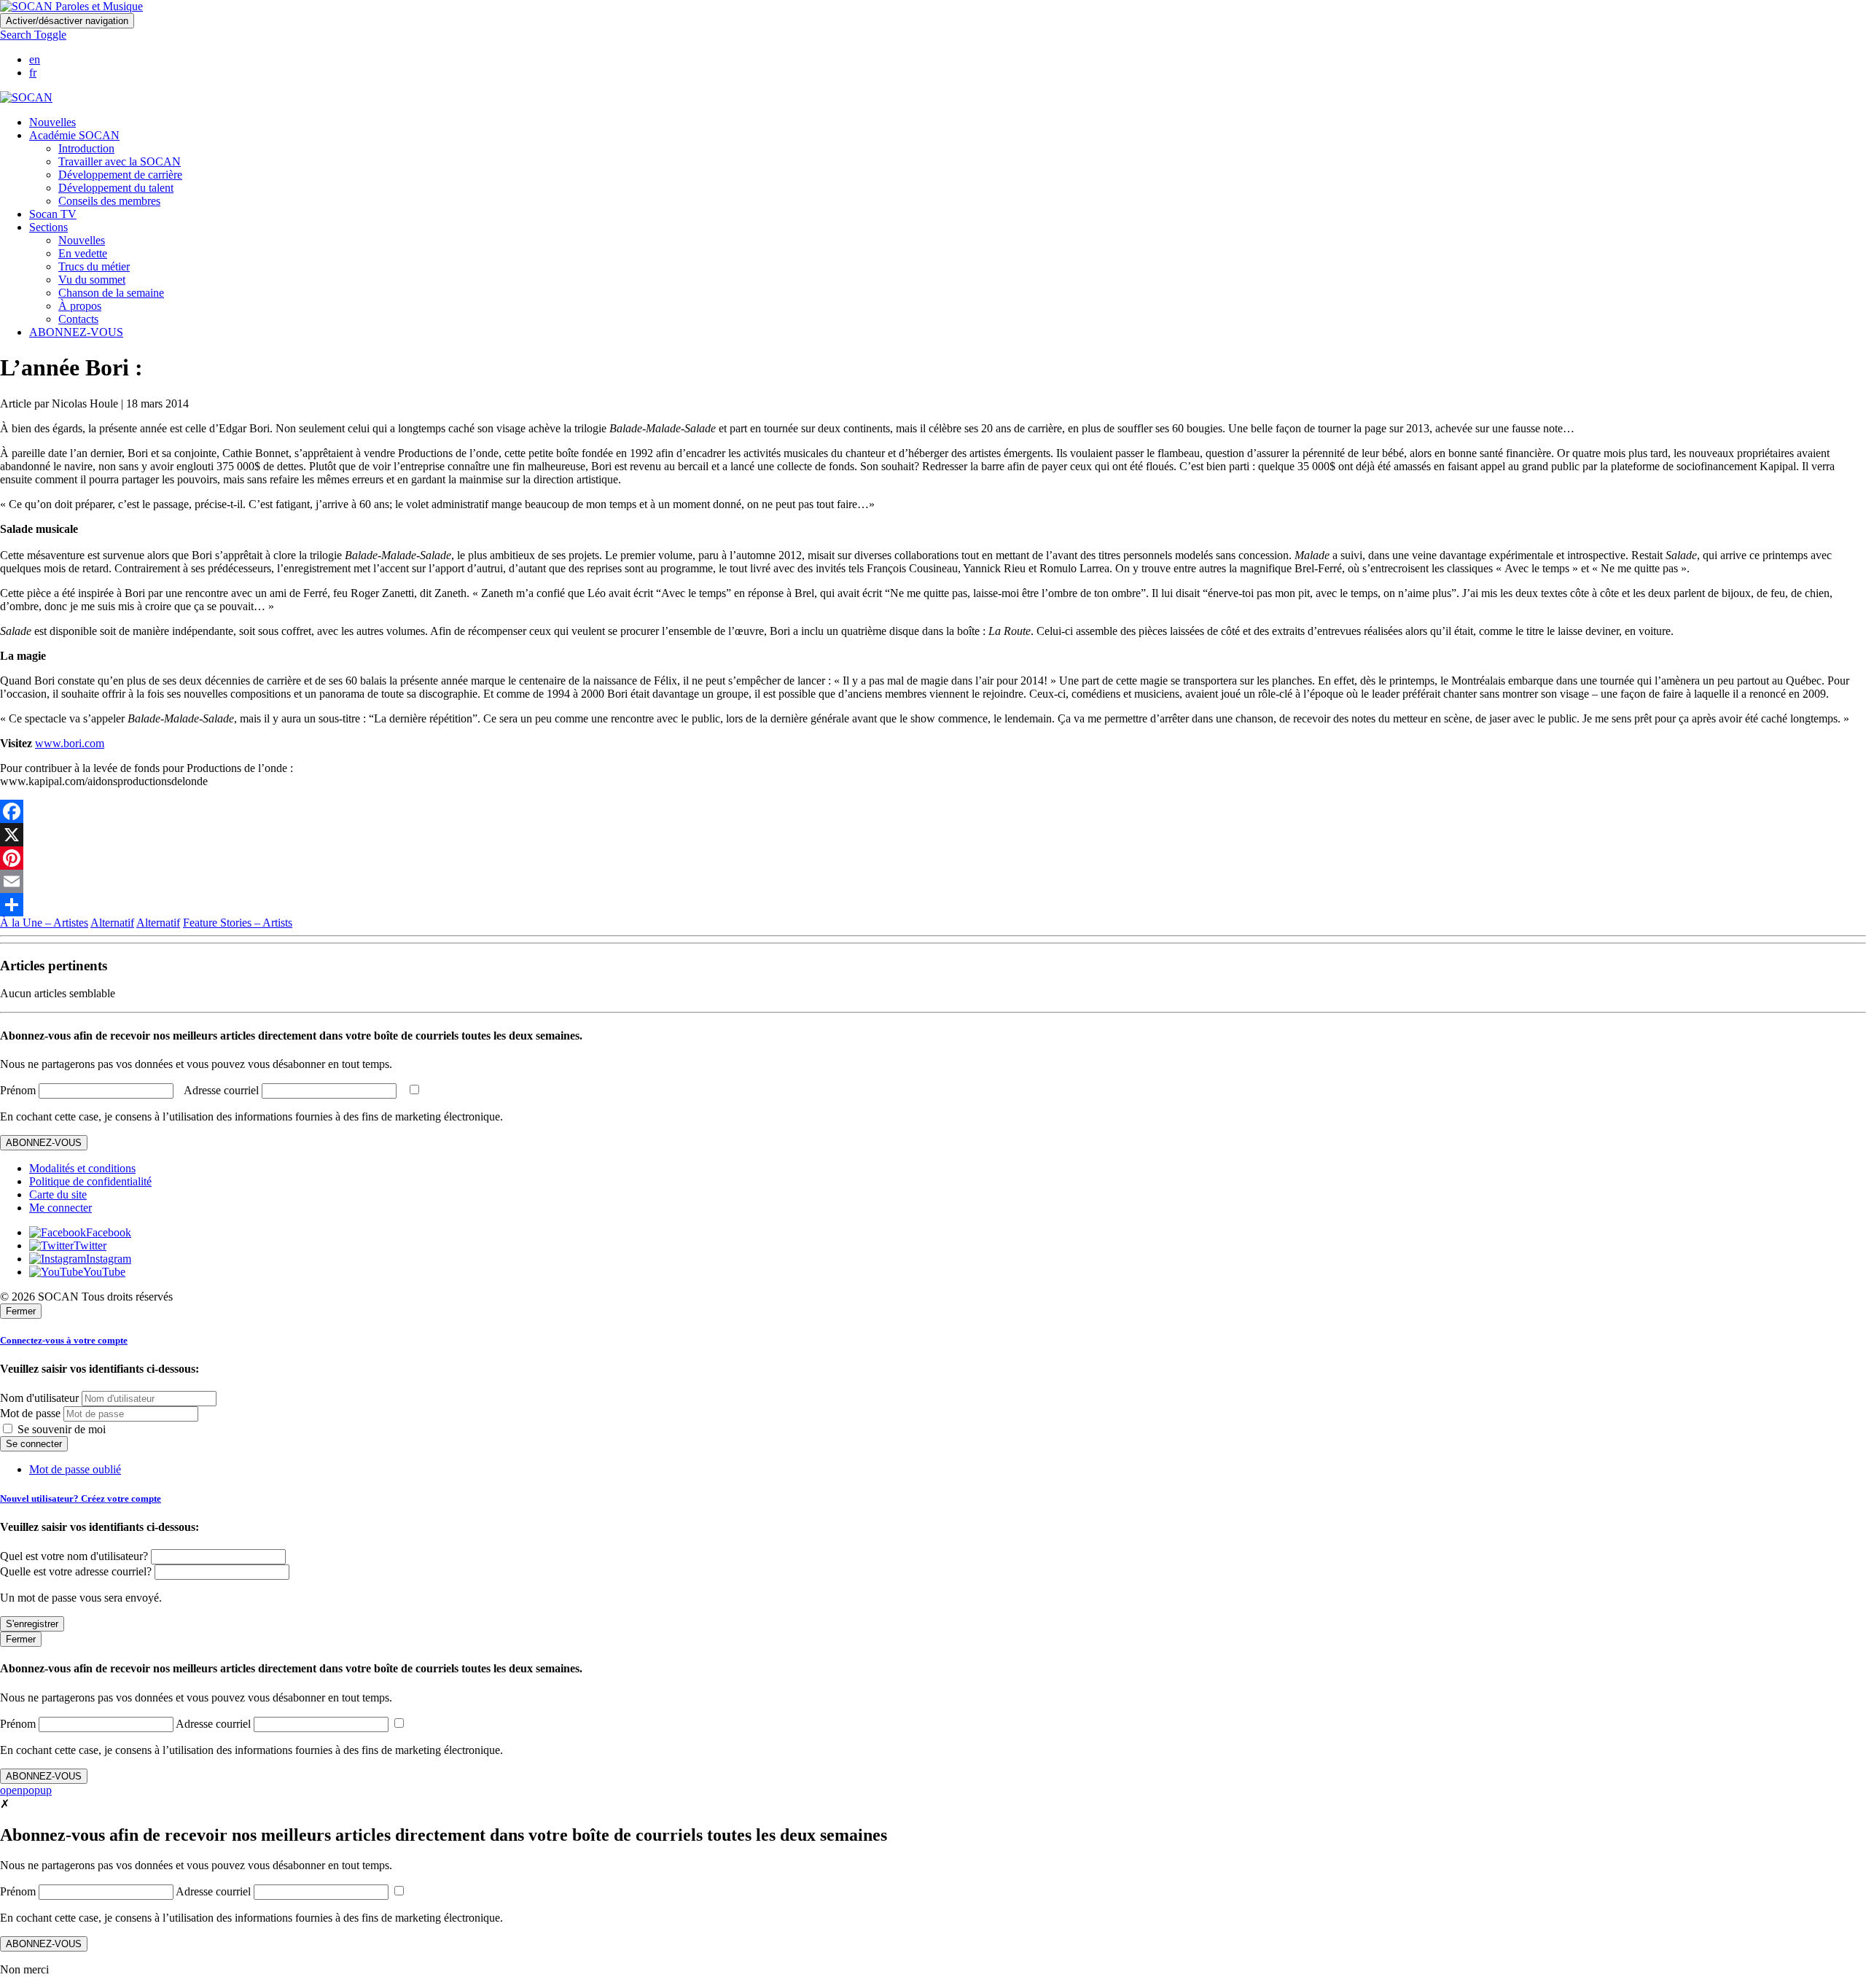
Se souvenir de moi (60, 1429)
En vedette (83, 253)
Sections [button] (48, 227)
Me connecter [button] (60, 1208)
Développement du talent (116, 188)
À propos (80, 306)
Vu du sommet (92, 280)
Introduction (86, 148)
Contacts (78, 319)
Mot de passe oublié (75, 1469)
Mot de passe (30, 1413)
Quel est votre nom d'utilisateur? (74, 1556)
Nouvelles (52, 122)
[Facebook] (933, 811)
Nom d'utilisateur (39, 1398)
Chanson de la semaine (111, 293)
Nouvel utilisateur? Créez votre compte (81, 1498)
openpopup (26, 1790)
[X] (933, 835)
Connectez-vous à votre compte (64, 1340)
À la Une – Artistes (44, 923)
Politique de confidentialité (90, 1181)
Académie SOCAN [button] (74, 135)
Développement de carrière (120, 175)
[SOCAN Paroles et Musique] (71, 6)
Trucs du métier (94, 266)
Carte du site (58, 1194)
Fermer (21, 1311)
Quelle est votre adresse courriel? (76, 1571)
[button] (33, 35)
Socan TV (53, 214)
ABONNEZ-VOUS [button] (76, 332)
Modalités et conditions (82, 1168)
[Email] (933, 881)
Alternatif (112, 923)
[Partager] (933, 905)
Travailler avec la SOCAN (120, 161)
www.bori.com (70, 743)
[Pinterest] (933, 858)
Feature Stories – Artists (238, 923)
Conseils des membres (109, 201)
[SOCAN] (26, 97)
